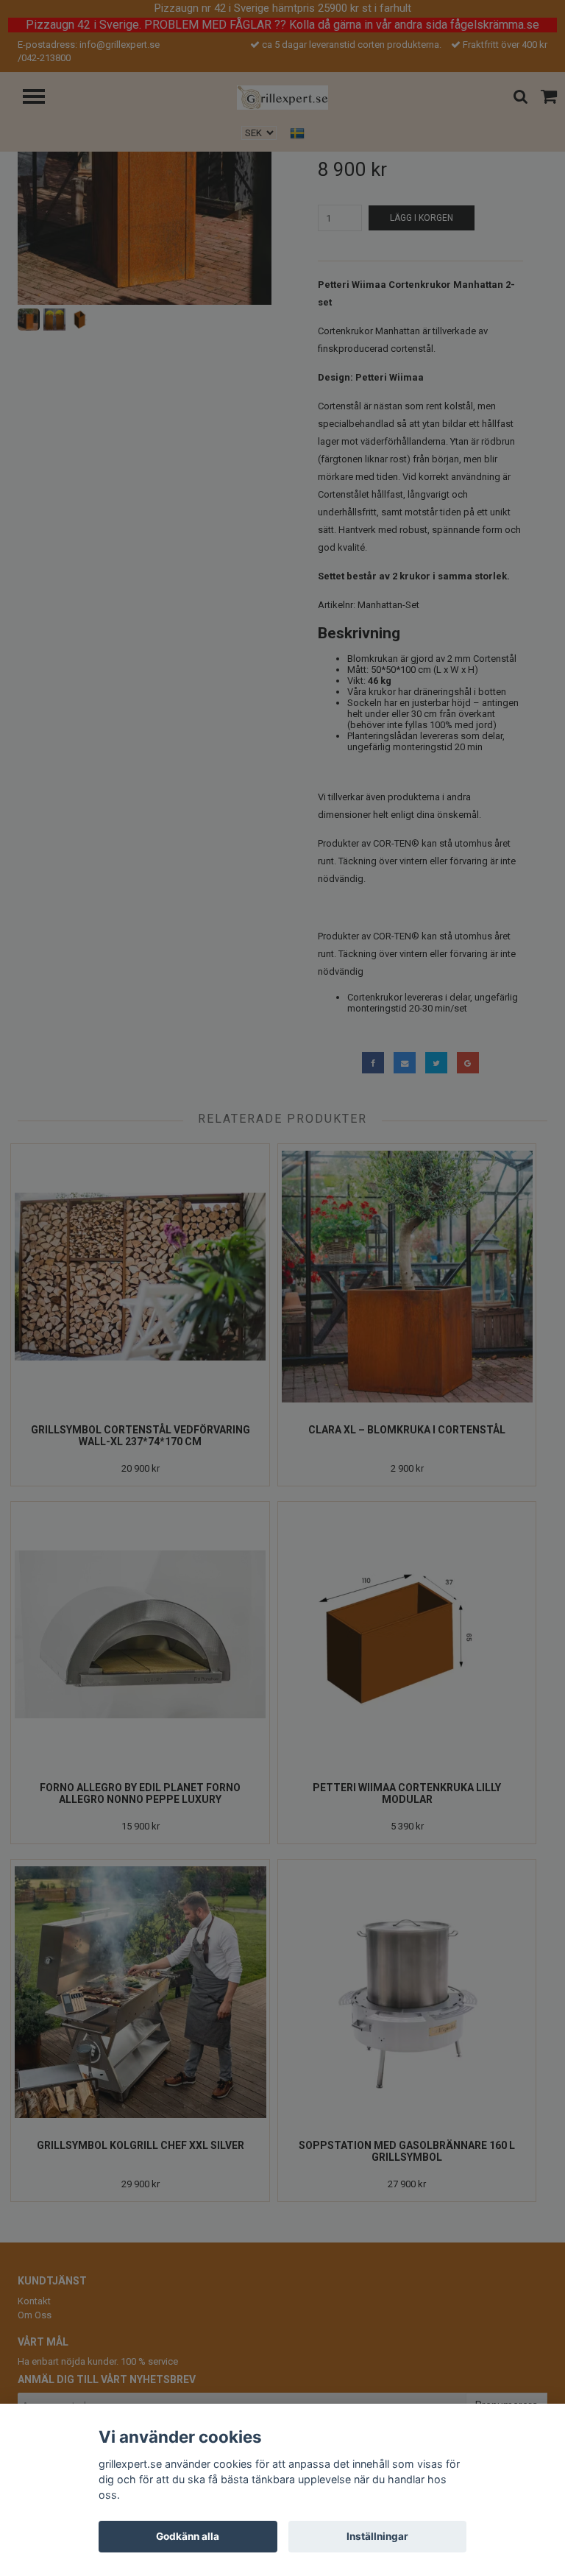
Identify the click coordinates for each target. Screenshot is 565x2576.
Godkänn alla (188, 2536)
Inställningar (377, 2536)
